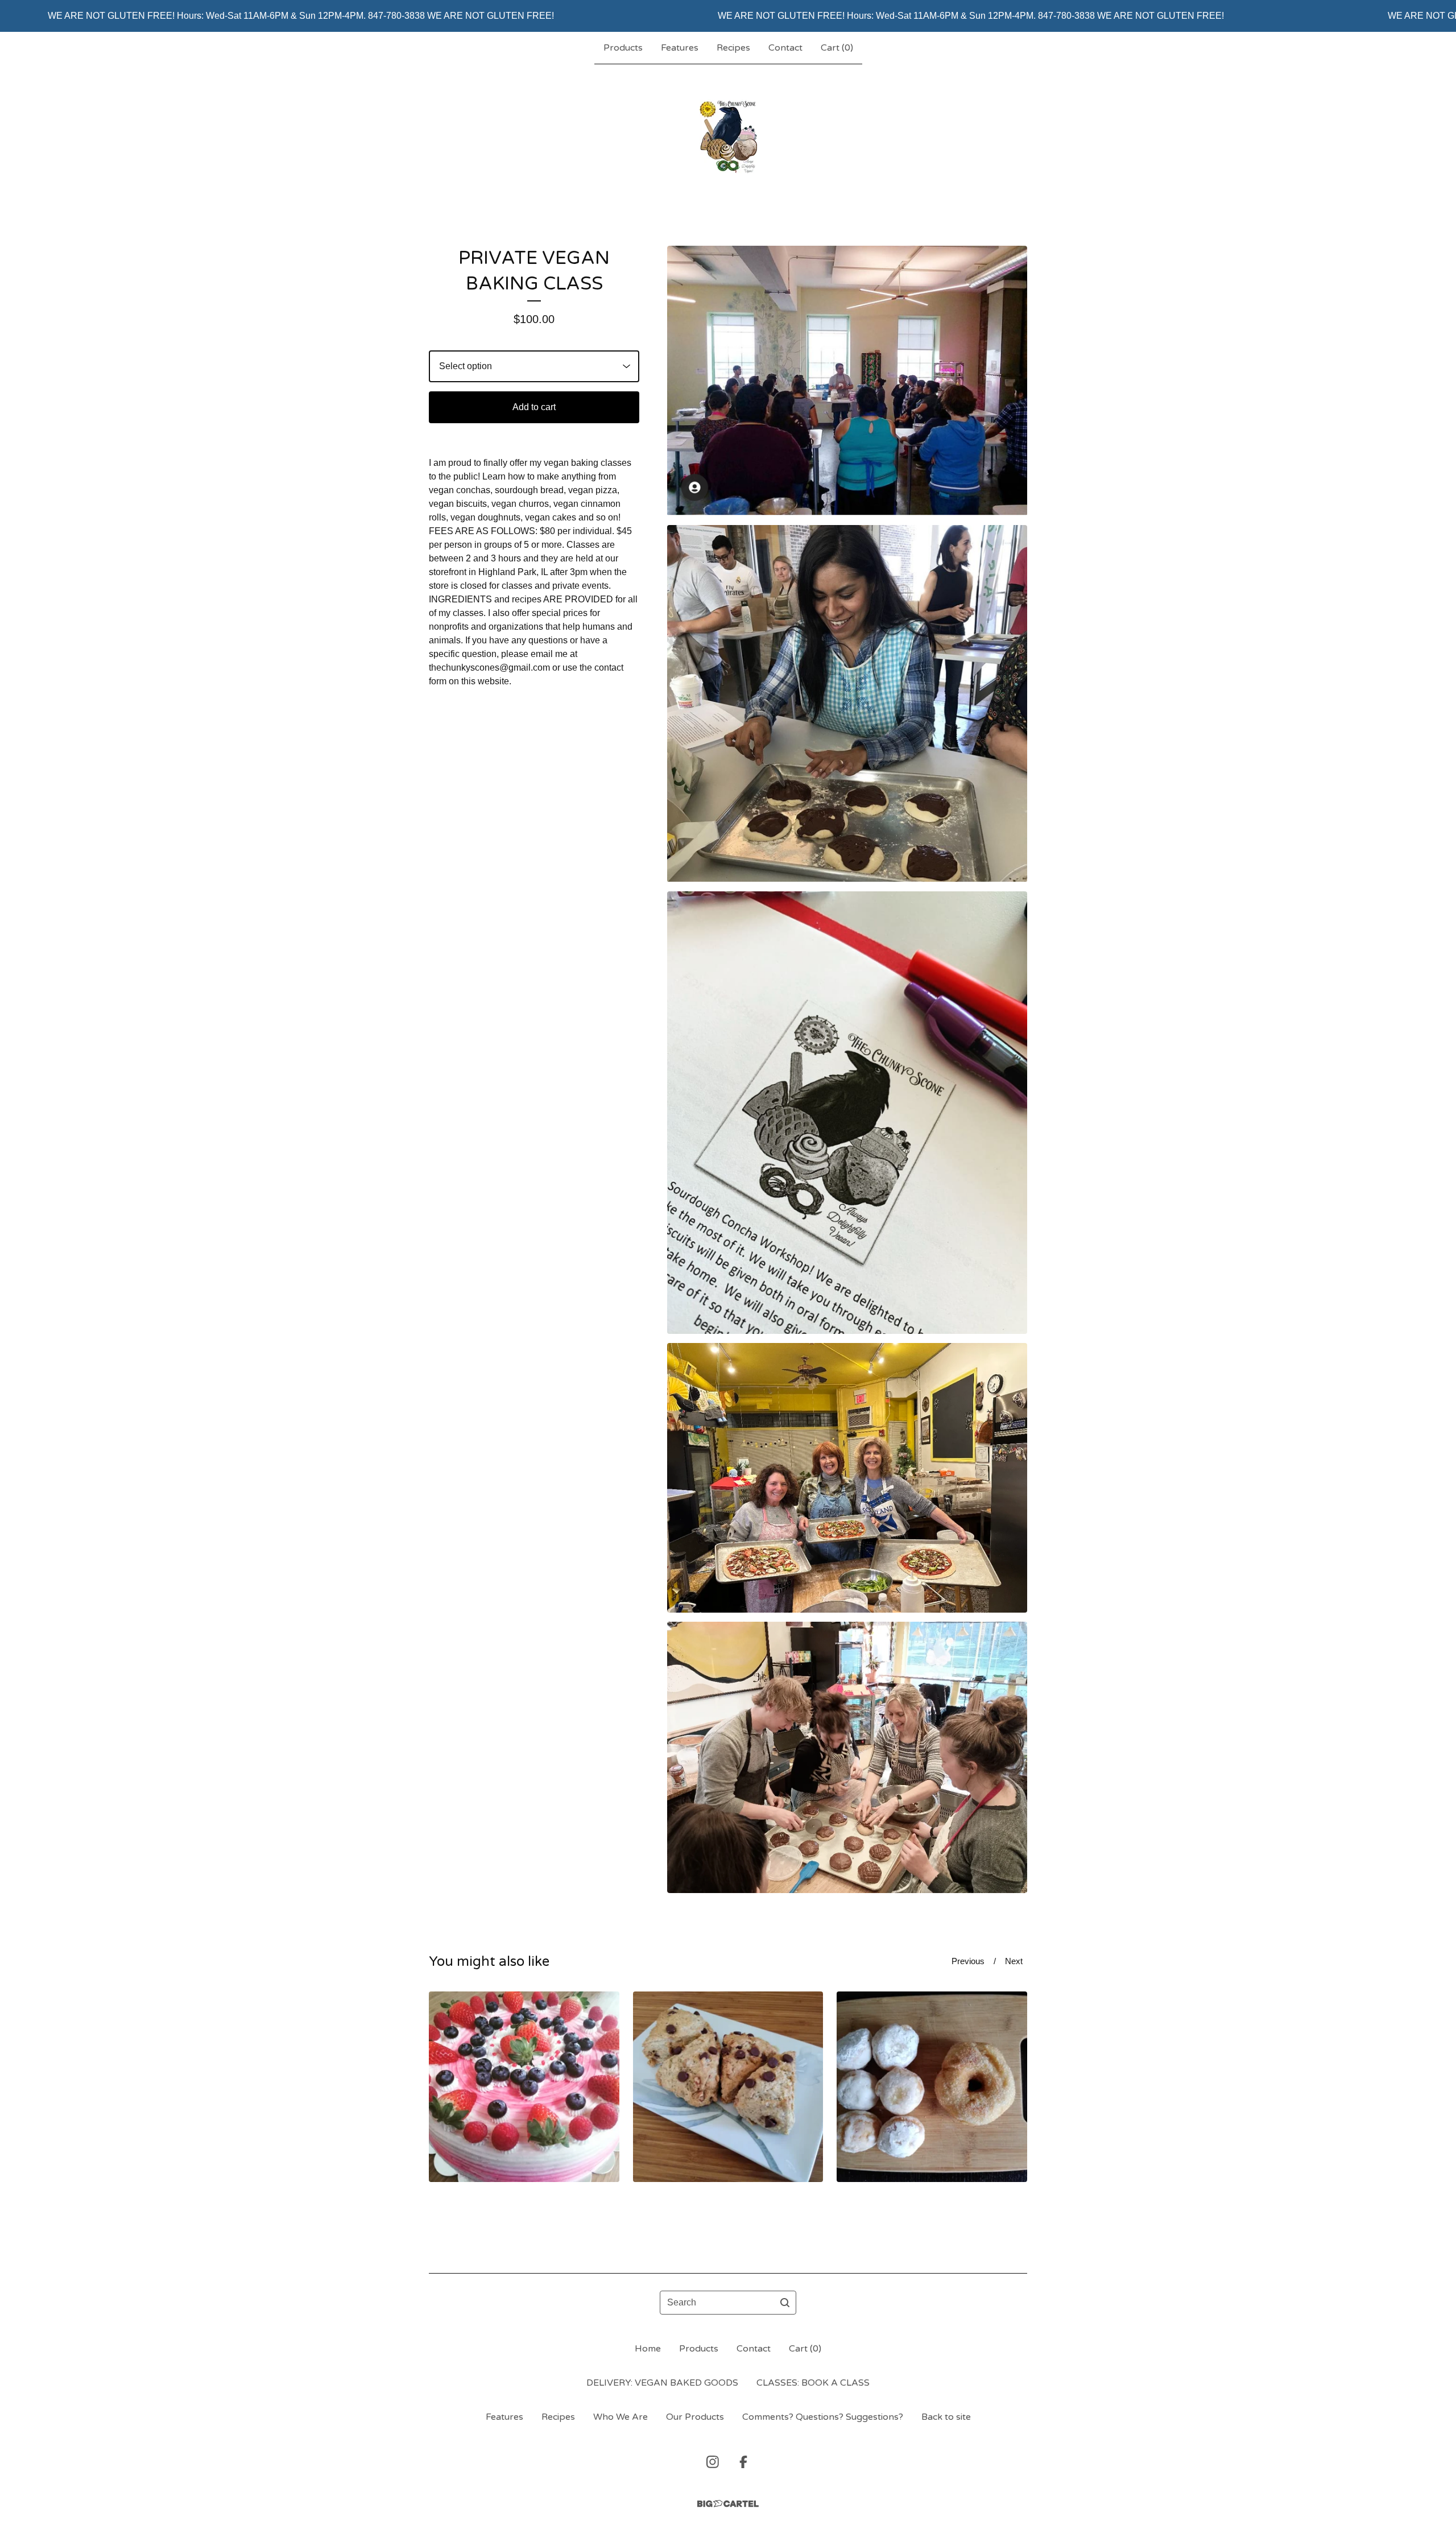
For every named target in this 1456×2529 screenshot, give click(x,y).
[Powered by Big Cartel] (728, 2504)
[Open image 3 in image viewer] (847, 1113)
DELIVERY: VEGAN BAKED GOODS (662, 2383)
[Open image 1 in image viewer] (847, 381)
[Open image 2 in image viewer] (847, 704)
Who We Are (621, 2417)
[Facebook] (743, 2462)
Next (1014, 1961)
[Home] (728, 137)
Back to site (946, 2417)
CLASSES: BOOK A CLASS (813, 2383)
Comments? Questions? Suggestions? (823, 2417)
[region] (728, 16)
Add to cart (534, 407)
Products (623, 48)
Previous (968, 1961)
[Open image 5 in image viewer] (847, 1757)
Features (680, 48)
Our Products (695, 2417)
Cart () (837, 48)
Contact (785, 48)
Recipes (733, 48)
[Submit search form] (785, 2303)
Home (648, 2349)
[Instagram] (713, 2462)
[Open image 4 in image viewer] (847, 1478)
